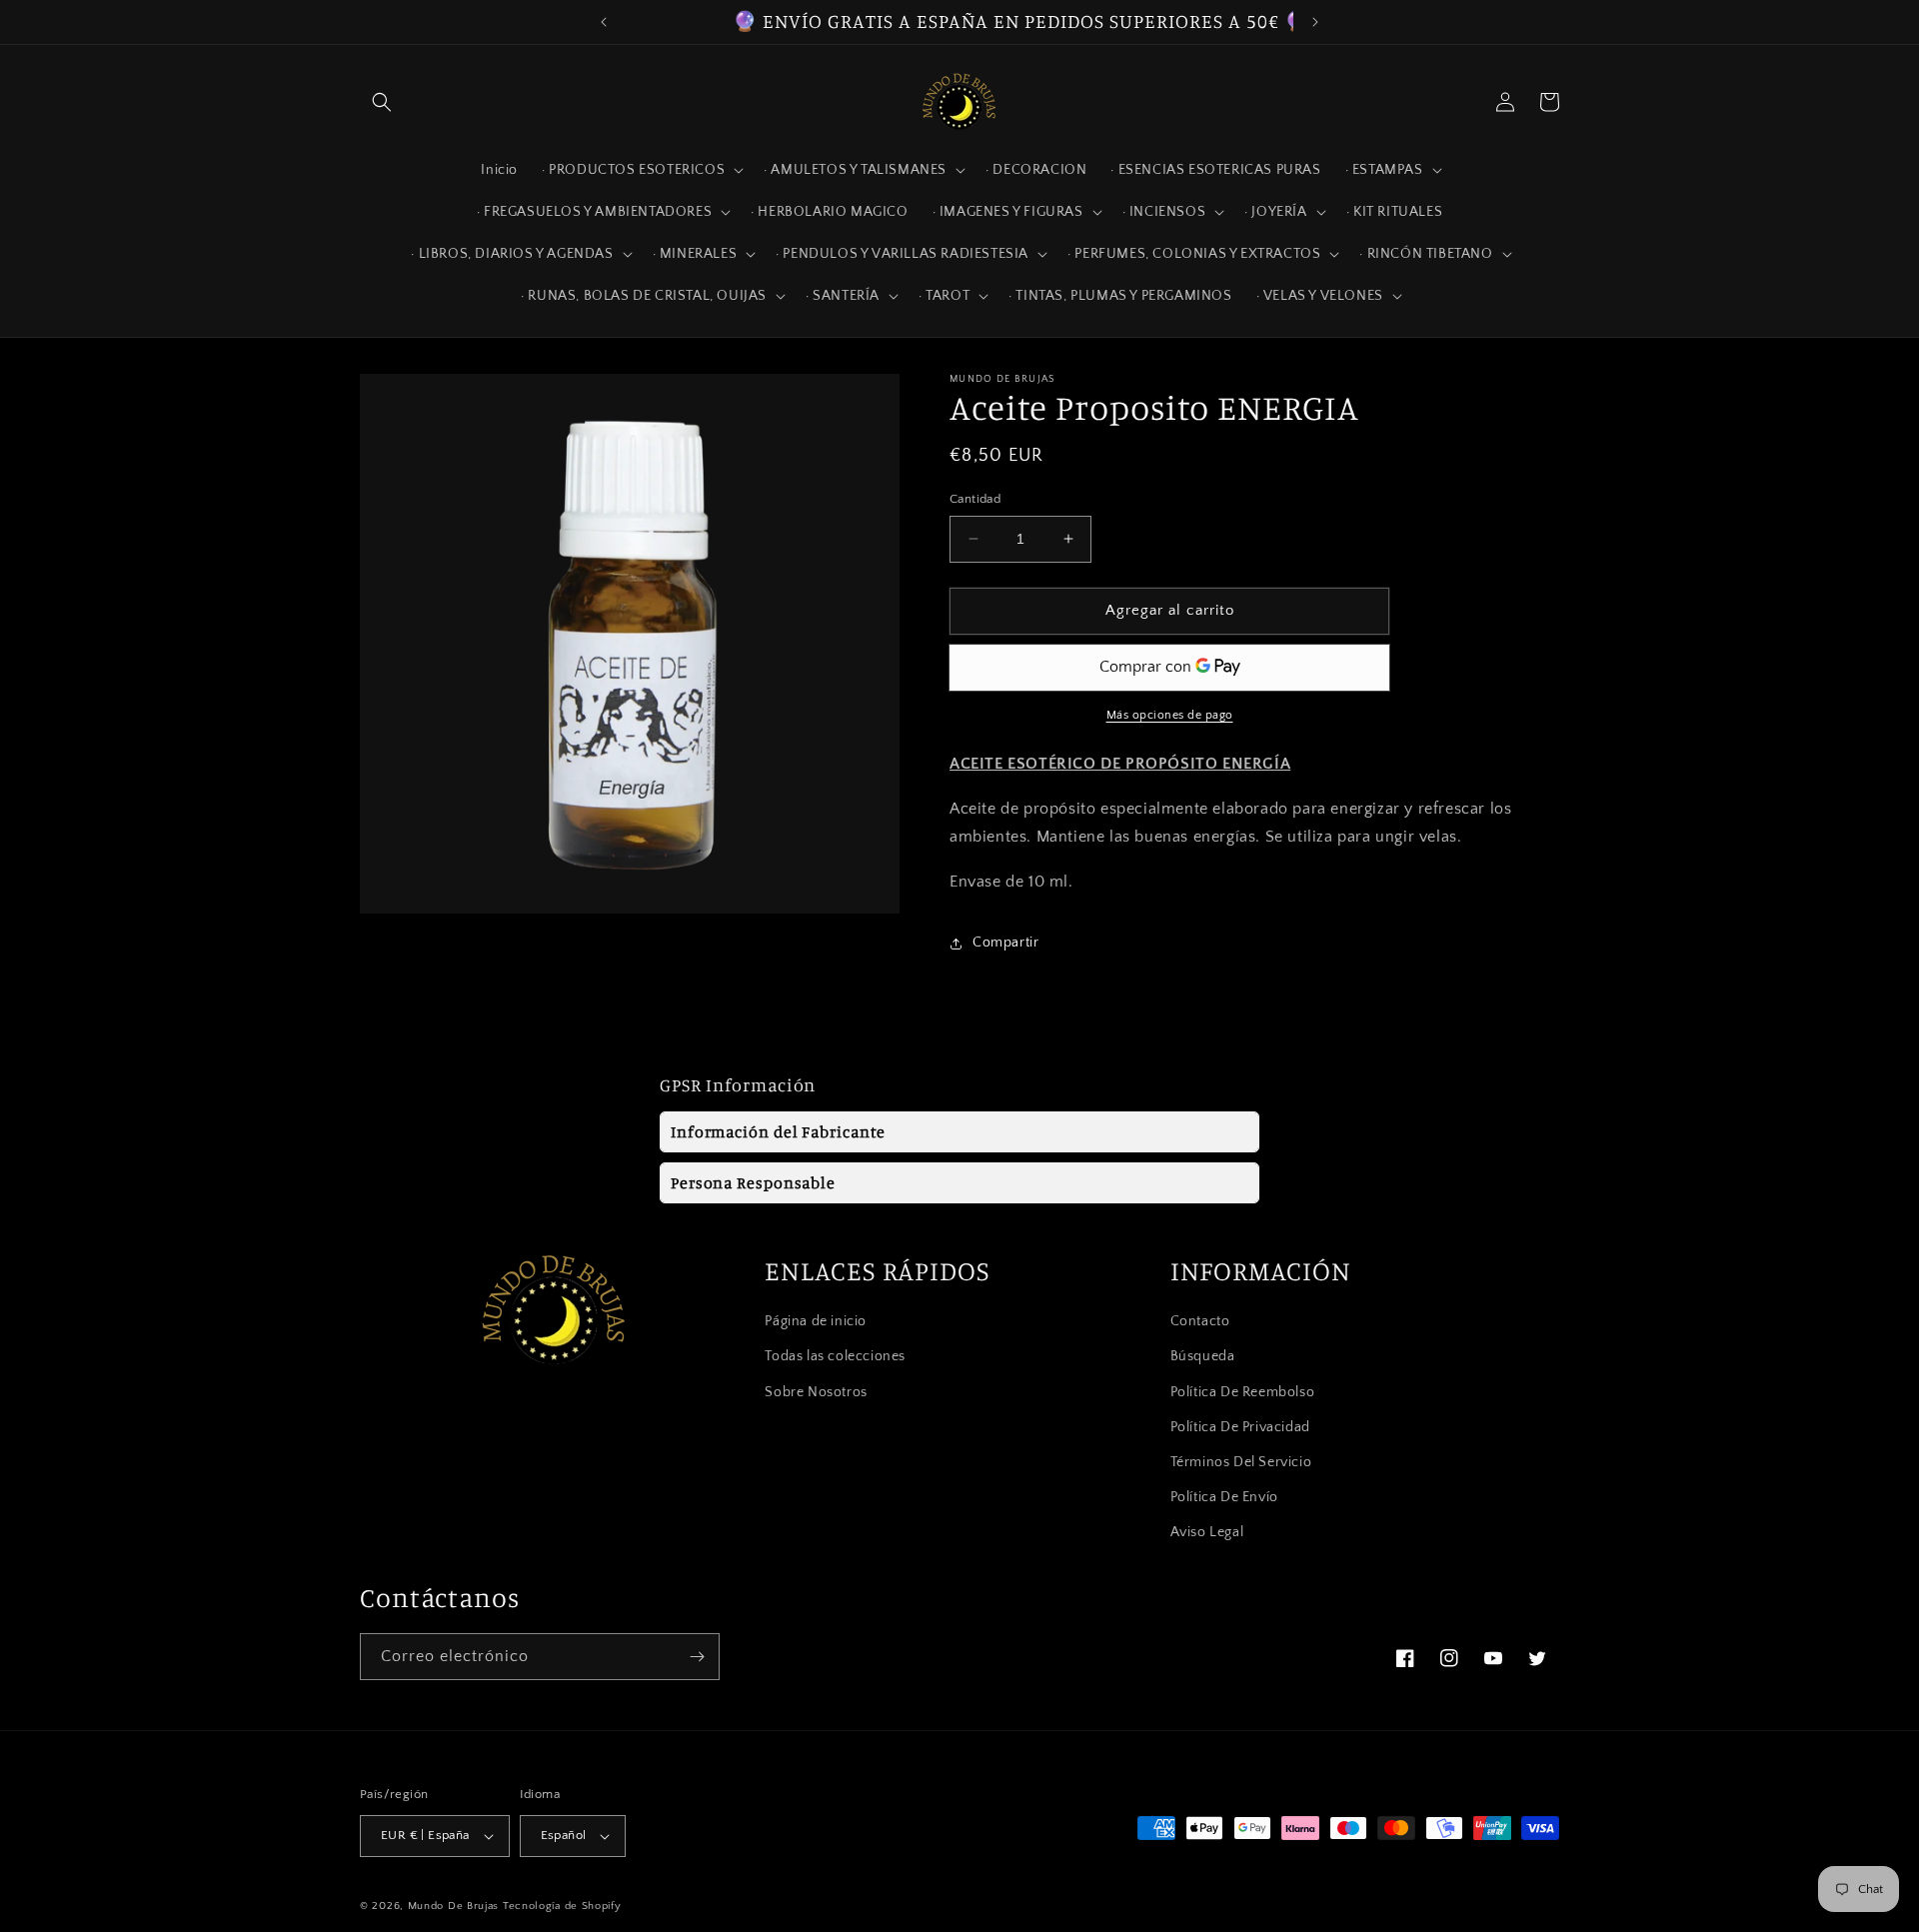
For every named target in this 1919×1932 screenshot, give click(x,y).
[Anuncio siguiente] (1315, 22)
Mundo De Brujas (454, 1906)
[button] (382, 102)
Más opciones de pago (1170, 715)
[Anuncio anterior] (604, 22)
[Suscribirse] (697, 1657)
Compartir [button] (1005, 943)
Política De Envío (1224, 1497)
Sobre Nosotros (816, 1392)
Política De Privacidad (1240, 1427)
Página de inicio (816, 1321)
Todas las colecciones (835, 1357)
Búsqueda (1203, 1357)
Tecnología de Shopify (562, 1906)
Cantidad (975, 499)
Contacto (1200, 1321)
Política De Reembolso (1243, 1392)
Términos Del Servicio (1241, 1462)
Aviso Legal (1207, 1533)
